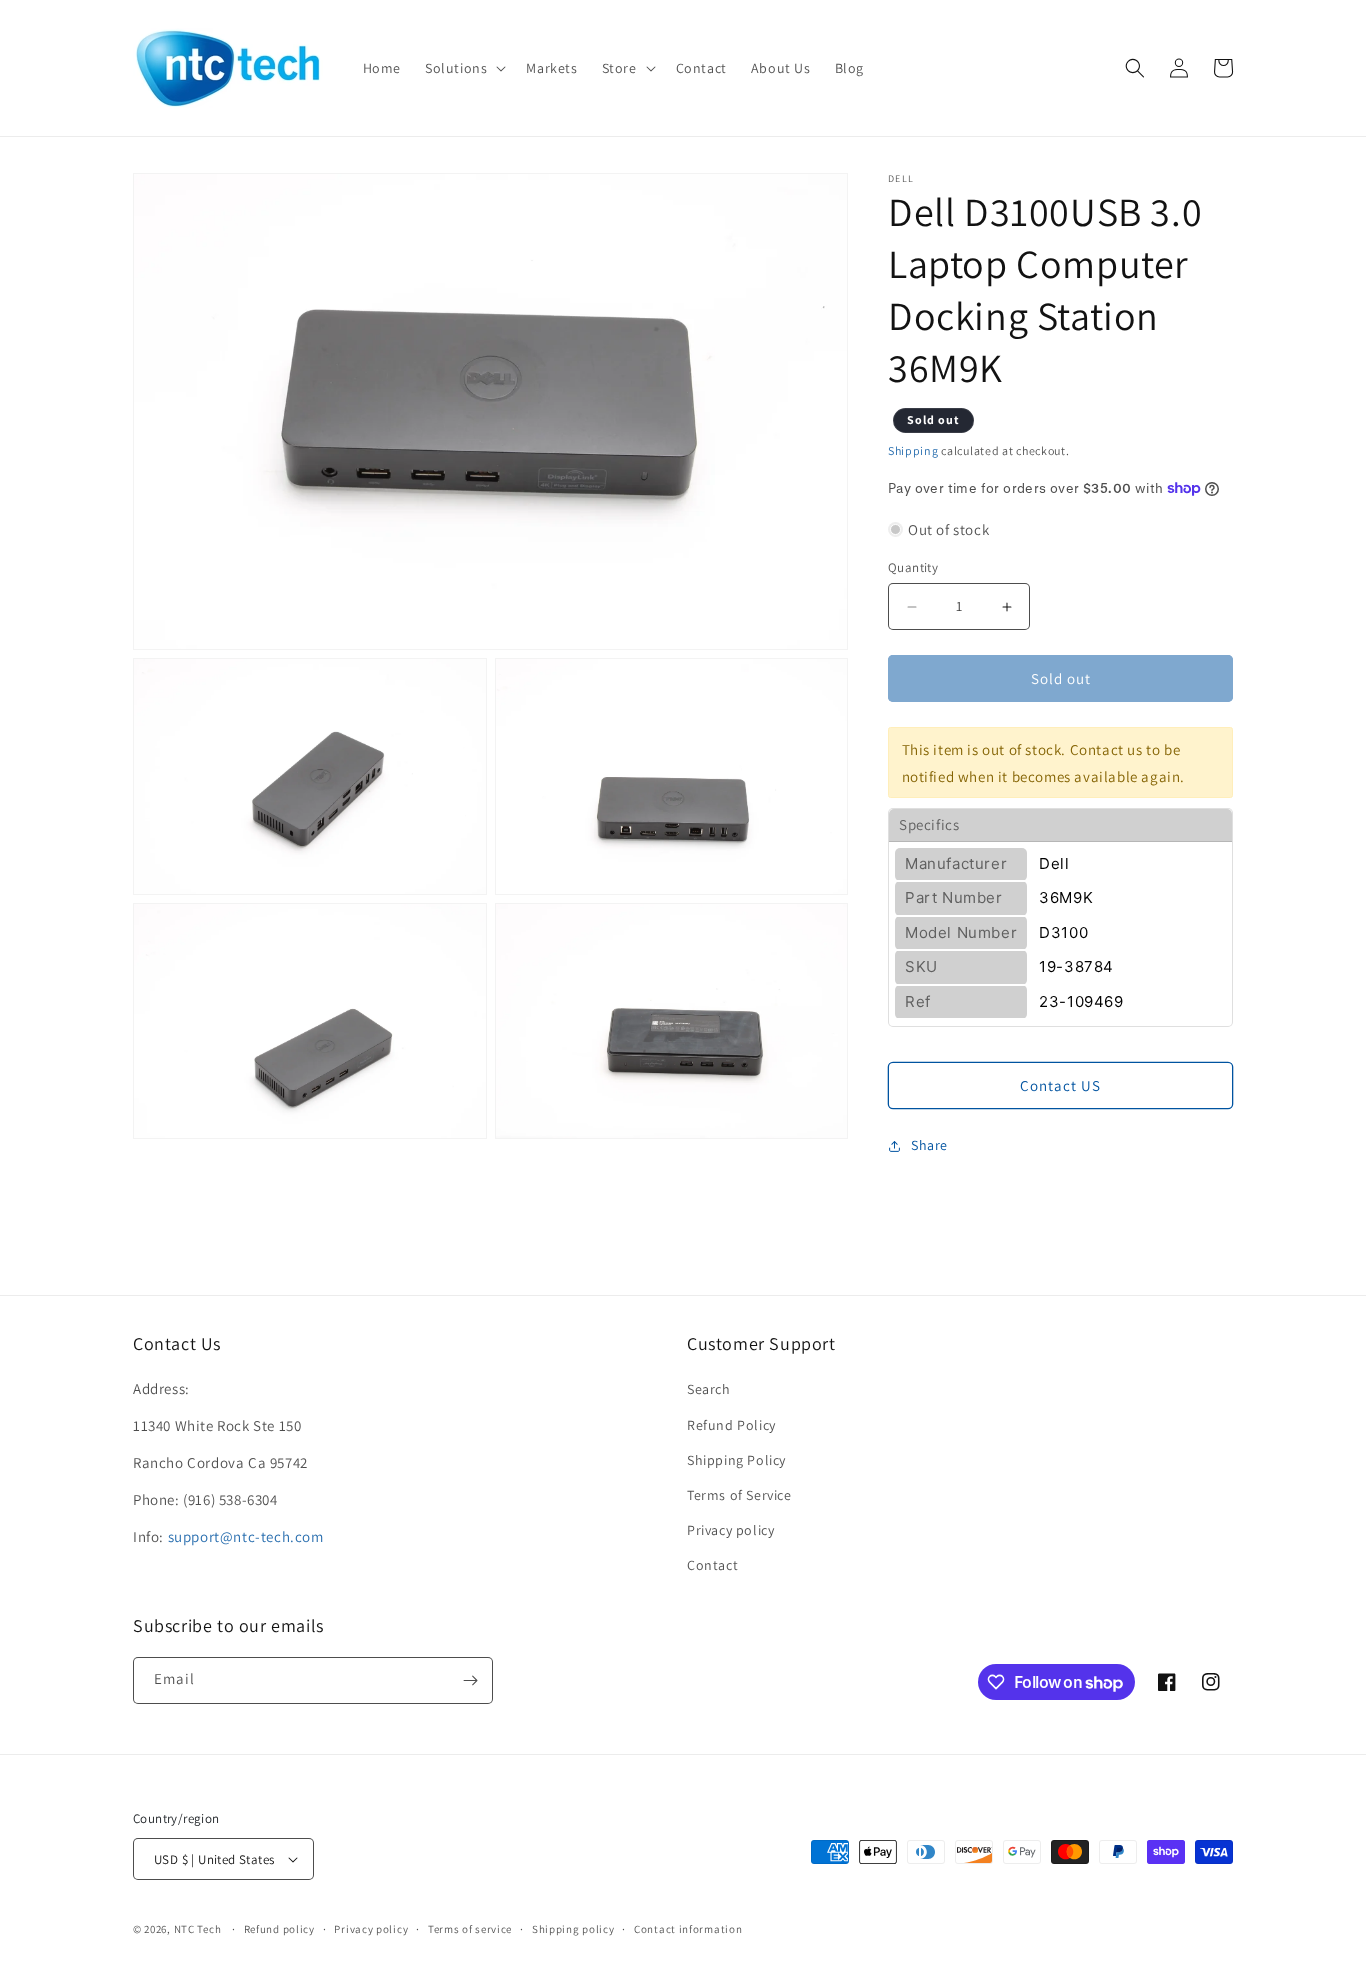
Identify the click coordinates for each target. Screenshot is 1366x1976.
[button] (463, 68)
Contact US (1060, 1085)
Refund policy (279, 1929)
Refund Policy (731, 1425)
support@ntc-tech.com (246, 1536)
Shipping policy (573, 1929)
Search (709, 1389)
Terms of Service (739, 1495)
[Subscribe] (470, 1680)
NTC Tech (198, 1929)
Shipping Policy (736, 1460)
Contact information (688, 1929)
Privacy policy (730, 1530)
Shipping (913, 450)
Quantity (913, 567)
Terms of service (470, 1929)
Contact (712, 1565)
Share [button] (929, 1145)
